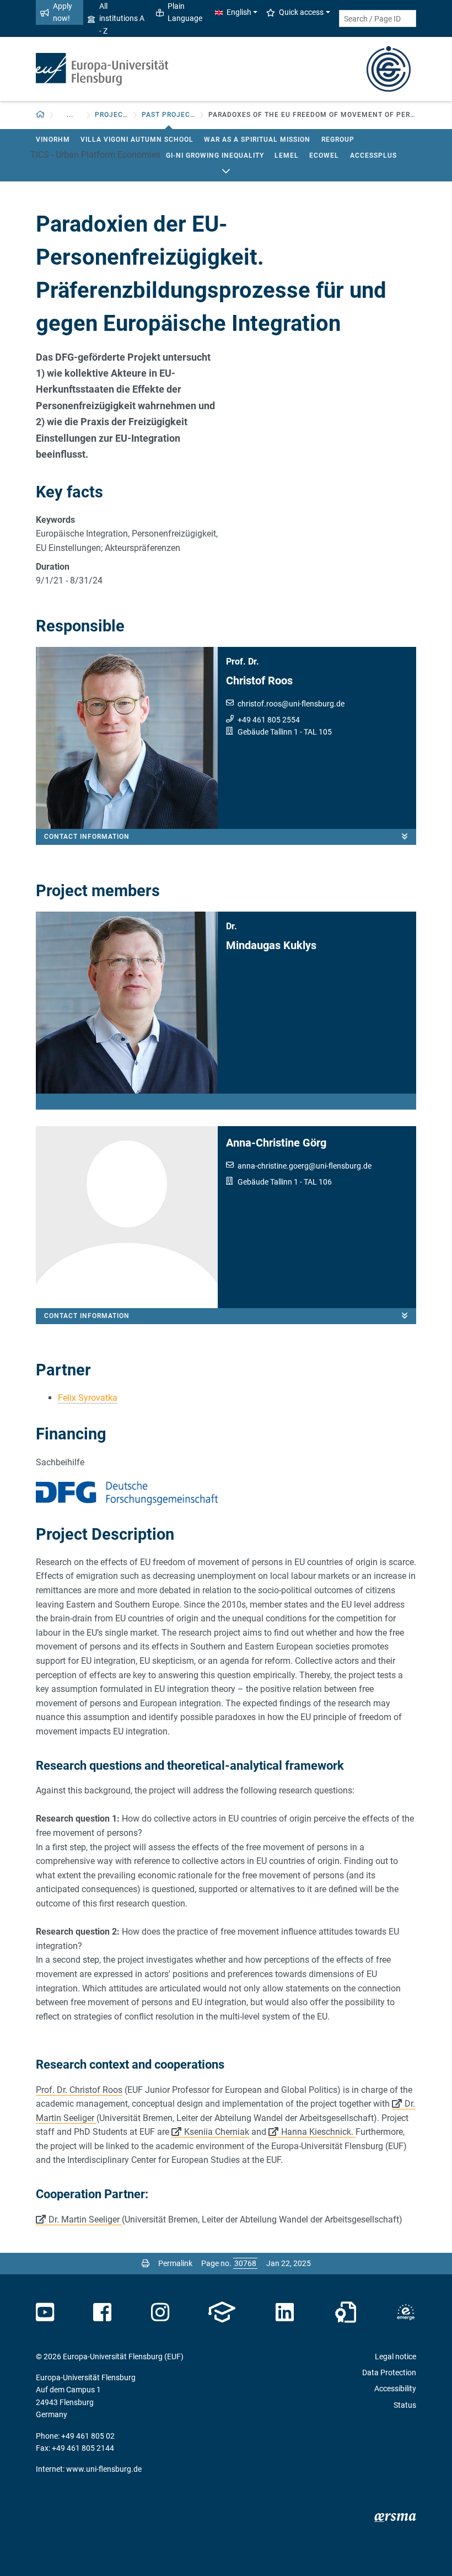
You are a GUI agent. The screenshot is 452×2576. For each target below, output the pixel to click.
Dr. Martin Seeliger (85, 2219)
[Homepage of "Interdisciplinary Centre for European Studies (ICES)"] (389, 68)
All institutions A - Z (122, 18)
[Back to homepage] (102, 69)
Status (405, 2405)
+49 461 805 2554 (269, 720)
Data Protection (389, 2373)
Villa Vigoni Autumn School (137, 140)
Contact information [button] (87, 837)
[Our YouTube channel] (45, 2312)
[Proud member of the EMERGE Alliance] (406, 2312)
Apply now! (63, 12)
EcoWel (324, 156)
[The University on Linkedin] (285, 2312)
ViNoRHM (53, 140)
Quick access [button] (301, 12)
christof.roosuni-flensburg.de (291, 704)
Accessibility (395, 2388)
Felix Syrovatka (88, 1398)
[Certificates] (346, 2312)
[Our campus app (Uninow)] (222, 2312)
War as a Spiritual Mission (257, 140)
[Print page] (146, 2263)
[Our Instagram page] (160, 2312)
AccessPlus (373, 156)
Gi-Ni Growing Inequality (215, 156)
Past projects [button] (168, 115)
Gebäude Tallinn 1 (268, 732)
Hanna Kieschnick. (318, 2132)
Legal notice (396, 2357)
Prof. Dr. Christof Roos (79, 2090)
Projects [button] (112, 115)
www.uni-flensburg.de (104, 2469)
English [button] (239, 12)
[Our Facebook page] (102, 2312)
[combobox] (378, 18)
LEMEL (287, 156)
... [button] (70, 115)
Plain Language (185, 12)
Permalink (175, 2263)
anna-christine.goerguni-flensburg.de (305, 1166)
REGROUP (338, 140)
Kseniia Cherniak (217, 2132)
